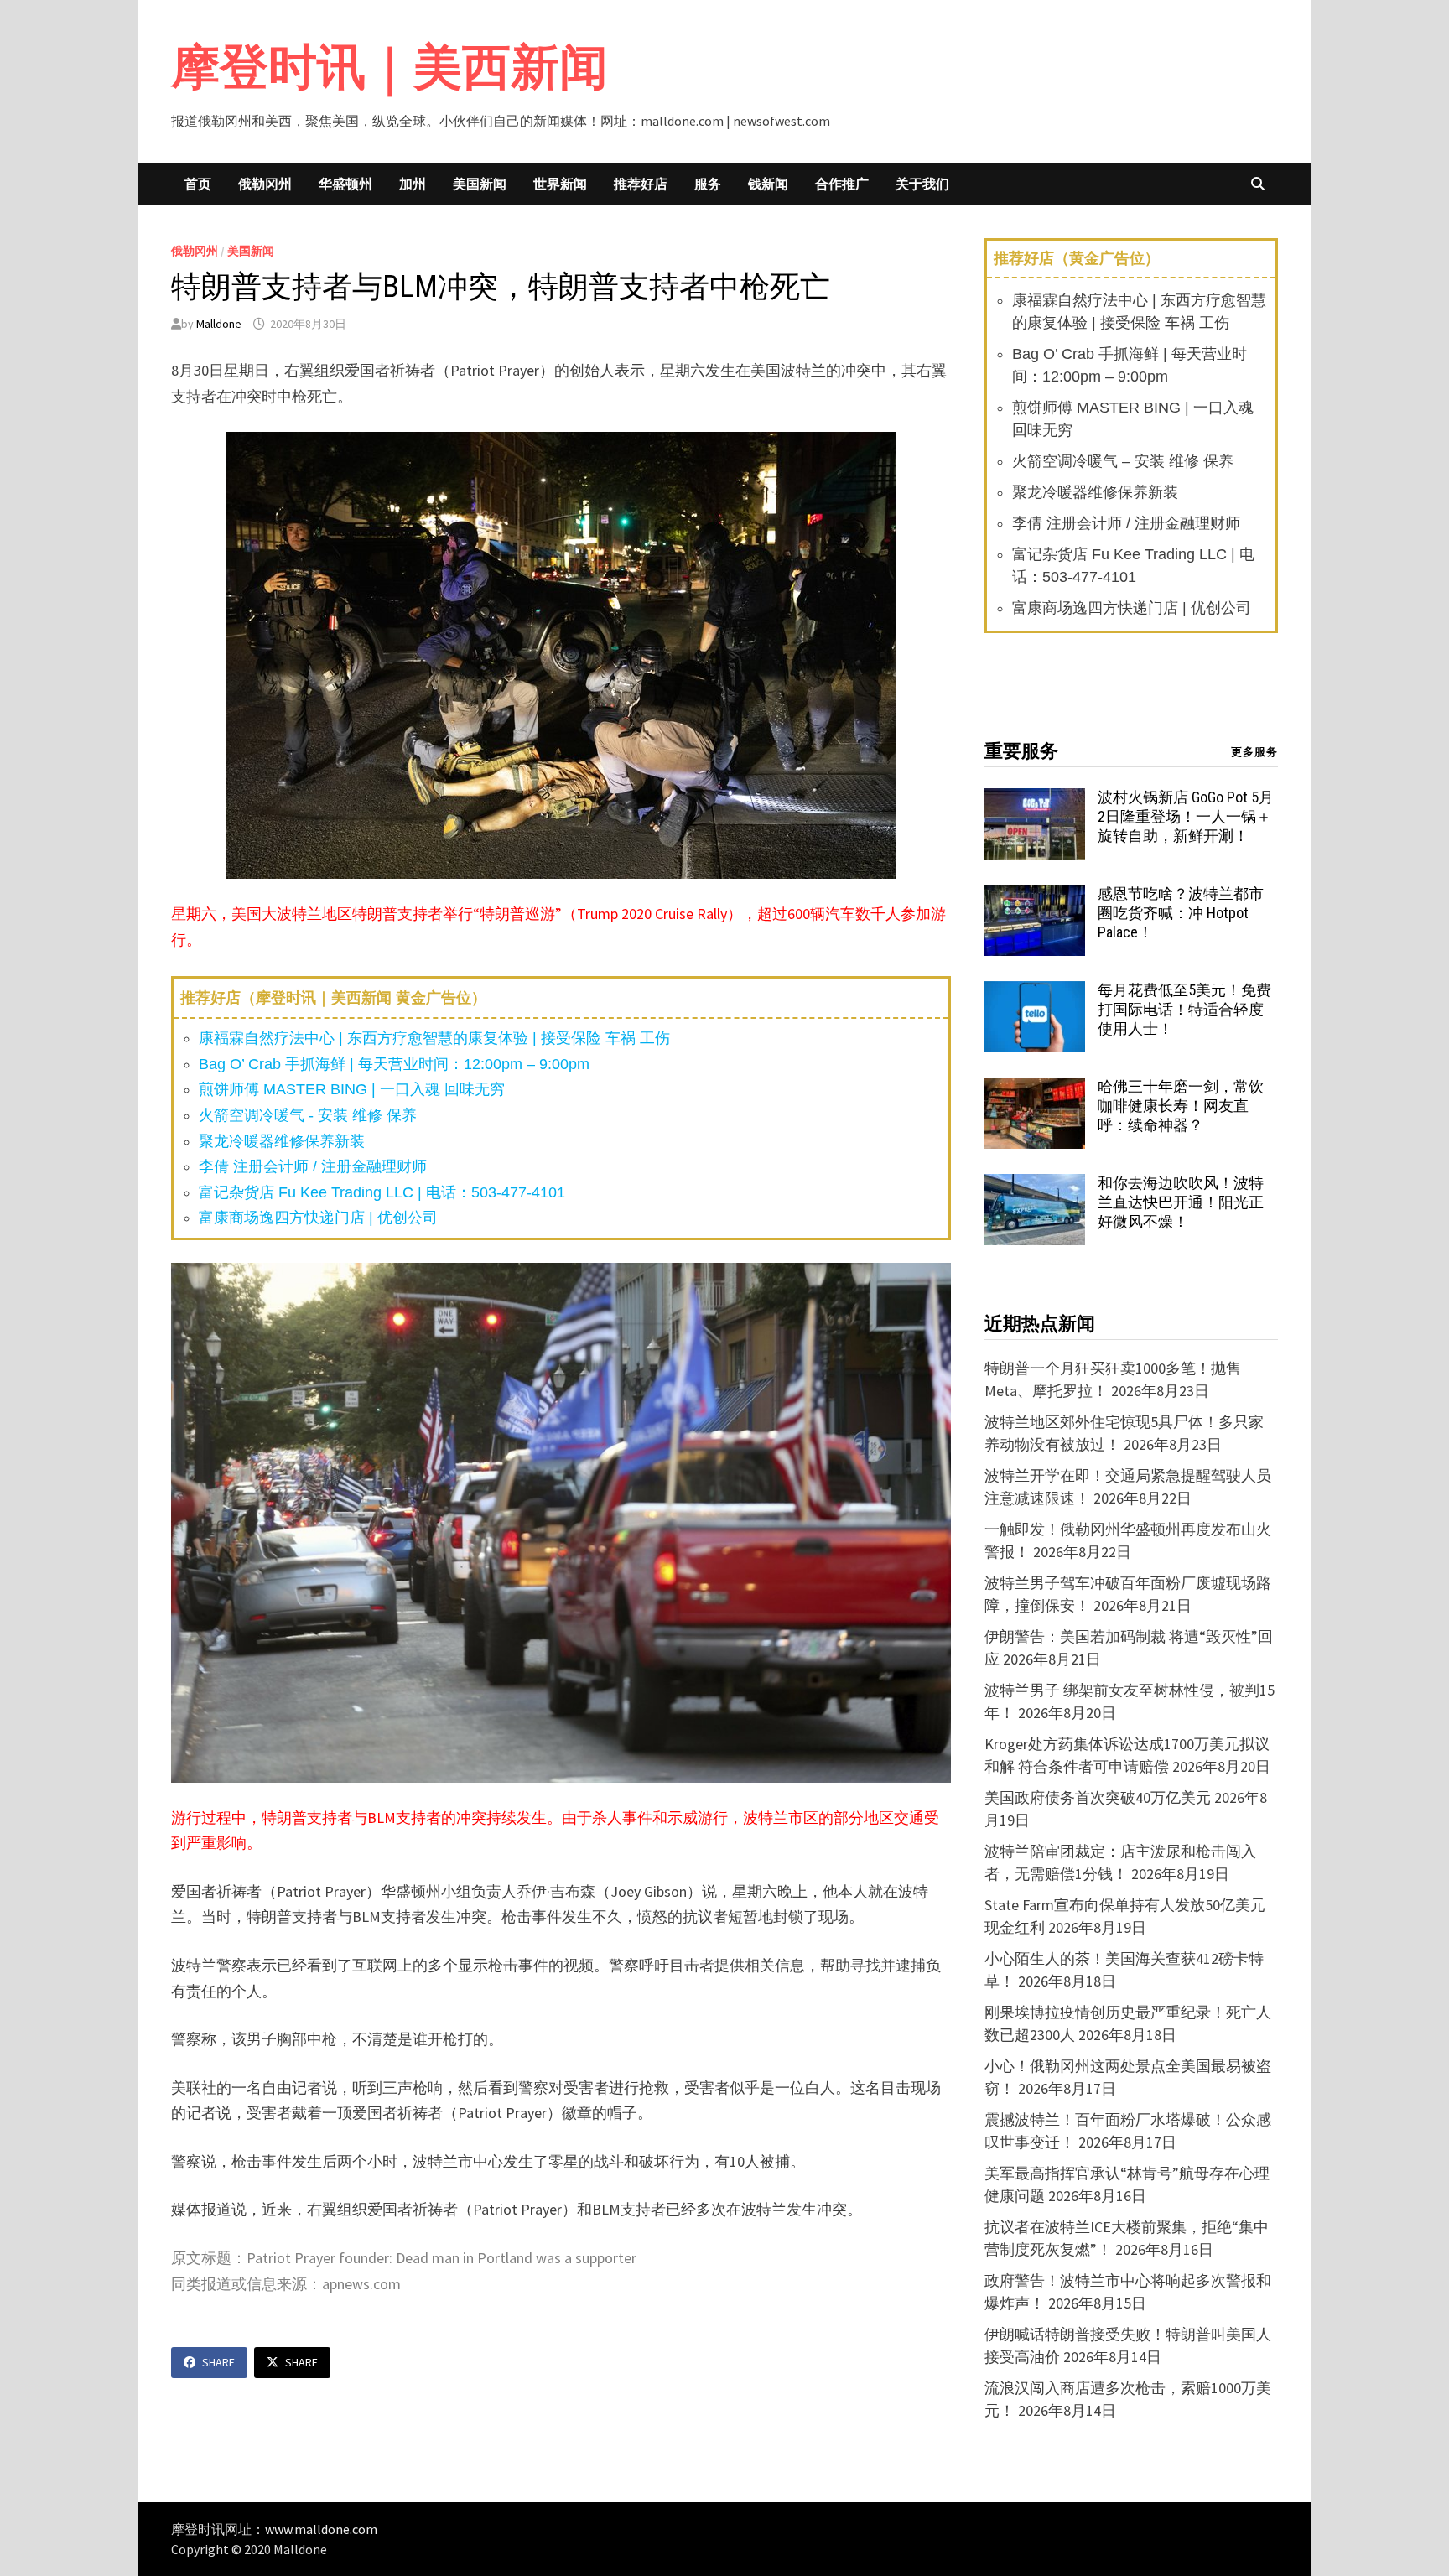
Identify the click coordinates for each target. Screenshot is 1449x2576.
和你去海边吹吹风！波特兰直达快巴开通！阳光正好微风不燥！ (1181, 1202)
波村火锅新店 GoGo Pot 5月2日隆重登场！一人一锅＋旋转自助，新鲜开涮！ (1186, 816)
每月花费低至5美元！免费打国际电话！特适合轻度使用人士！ (1184, 1009)
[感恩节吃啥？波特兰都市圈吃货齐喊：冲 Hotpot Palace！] (1035, 896)
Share (218, 2362)
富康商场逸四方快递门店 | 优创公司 (318, 1218)
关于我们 (922, 184)
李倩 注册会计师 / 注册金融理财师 (313, 1166)
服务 (708, 184)
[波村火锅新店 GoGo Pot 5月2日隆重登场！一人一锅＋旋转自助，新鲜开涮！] (1035, 800)
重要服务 (1021, 751)
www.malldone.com (321, 2529)
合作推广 (842, 184)
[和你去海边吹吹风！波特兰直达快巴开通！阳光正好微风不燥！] (1035, 1185)
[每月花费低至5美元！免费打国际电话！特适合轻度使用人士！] (1035, 992)
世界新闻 (560, 184)
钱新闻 (768, 184)
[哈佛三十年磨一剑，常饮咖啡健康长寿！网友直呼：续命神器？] (1035, 1089)
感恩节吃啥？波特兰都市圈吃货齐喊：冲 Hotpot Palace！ (1181, 913)
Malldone (219, 324)
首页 (198, 184)
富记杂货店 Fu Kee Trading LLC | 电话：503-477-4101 (382, 1192)
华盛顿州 (345, 184)
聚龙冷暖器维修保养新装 (282, 1141)
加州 (413, 184)
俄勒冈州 (265, 184)
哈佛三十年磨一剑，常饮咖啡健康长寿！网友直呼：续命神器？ (1181, 1106)
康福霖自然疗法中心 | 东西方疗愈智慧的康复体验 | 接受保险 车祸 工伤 (434, 1038)
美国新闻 (480, 184)
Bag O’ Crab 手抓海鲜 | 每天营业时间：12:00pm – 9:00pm (394, 1064)
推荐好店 (641, 184)
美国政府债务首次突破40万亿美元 (1098, 1797)
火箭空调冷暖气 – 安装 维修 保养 (1123, 461)
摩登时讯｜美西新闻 (390, 67)
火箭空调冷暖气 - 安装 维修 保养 (308, 1115)
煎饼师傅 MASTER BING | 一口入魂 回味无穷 (352, 1089)
